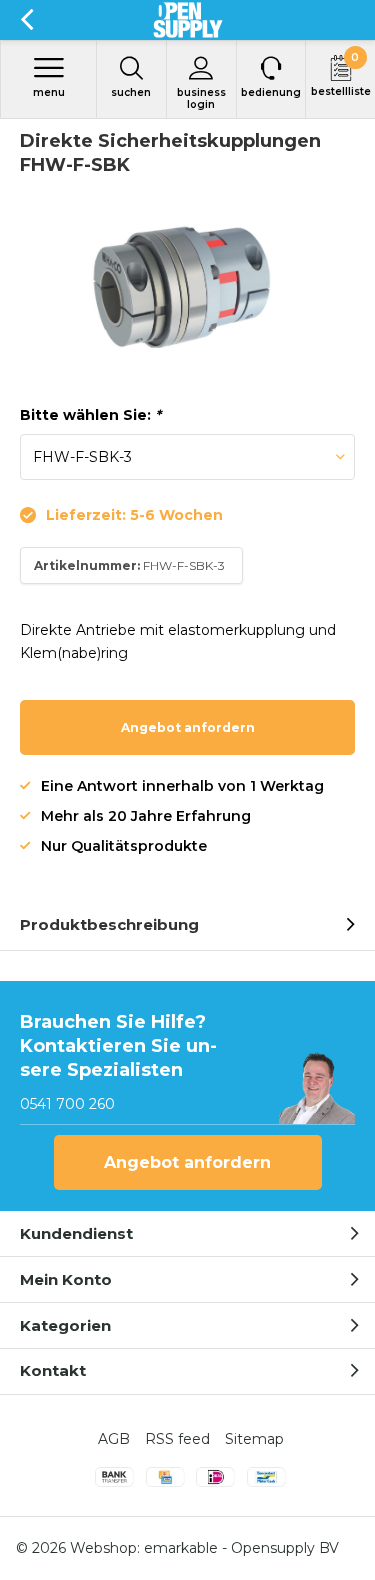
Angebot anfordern (188, 727)
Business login (201, 98)
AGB (114, 1439)
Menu (49, 92)
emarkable (181, 1548)
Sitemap (254, 1439)
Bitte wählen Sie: (90, 415)
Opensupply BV (285, 1548)
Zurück (26, 20)
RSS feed (177, 1439)
